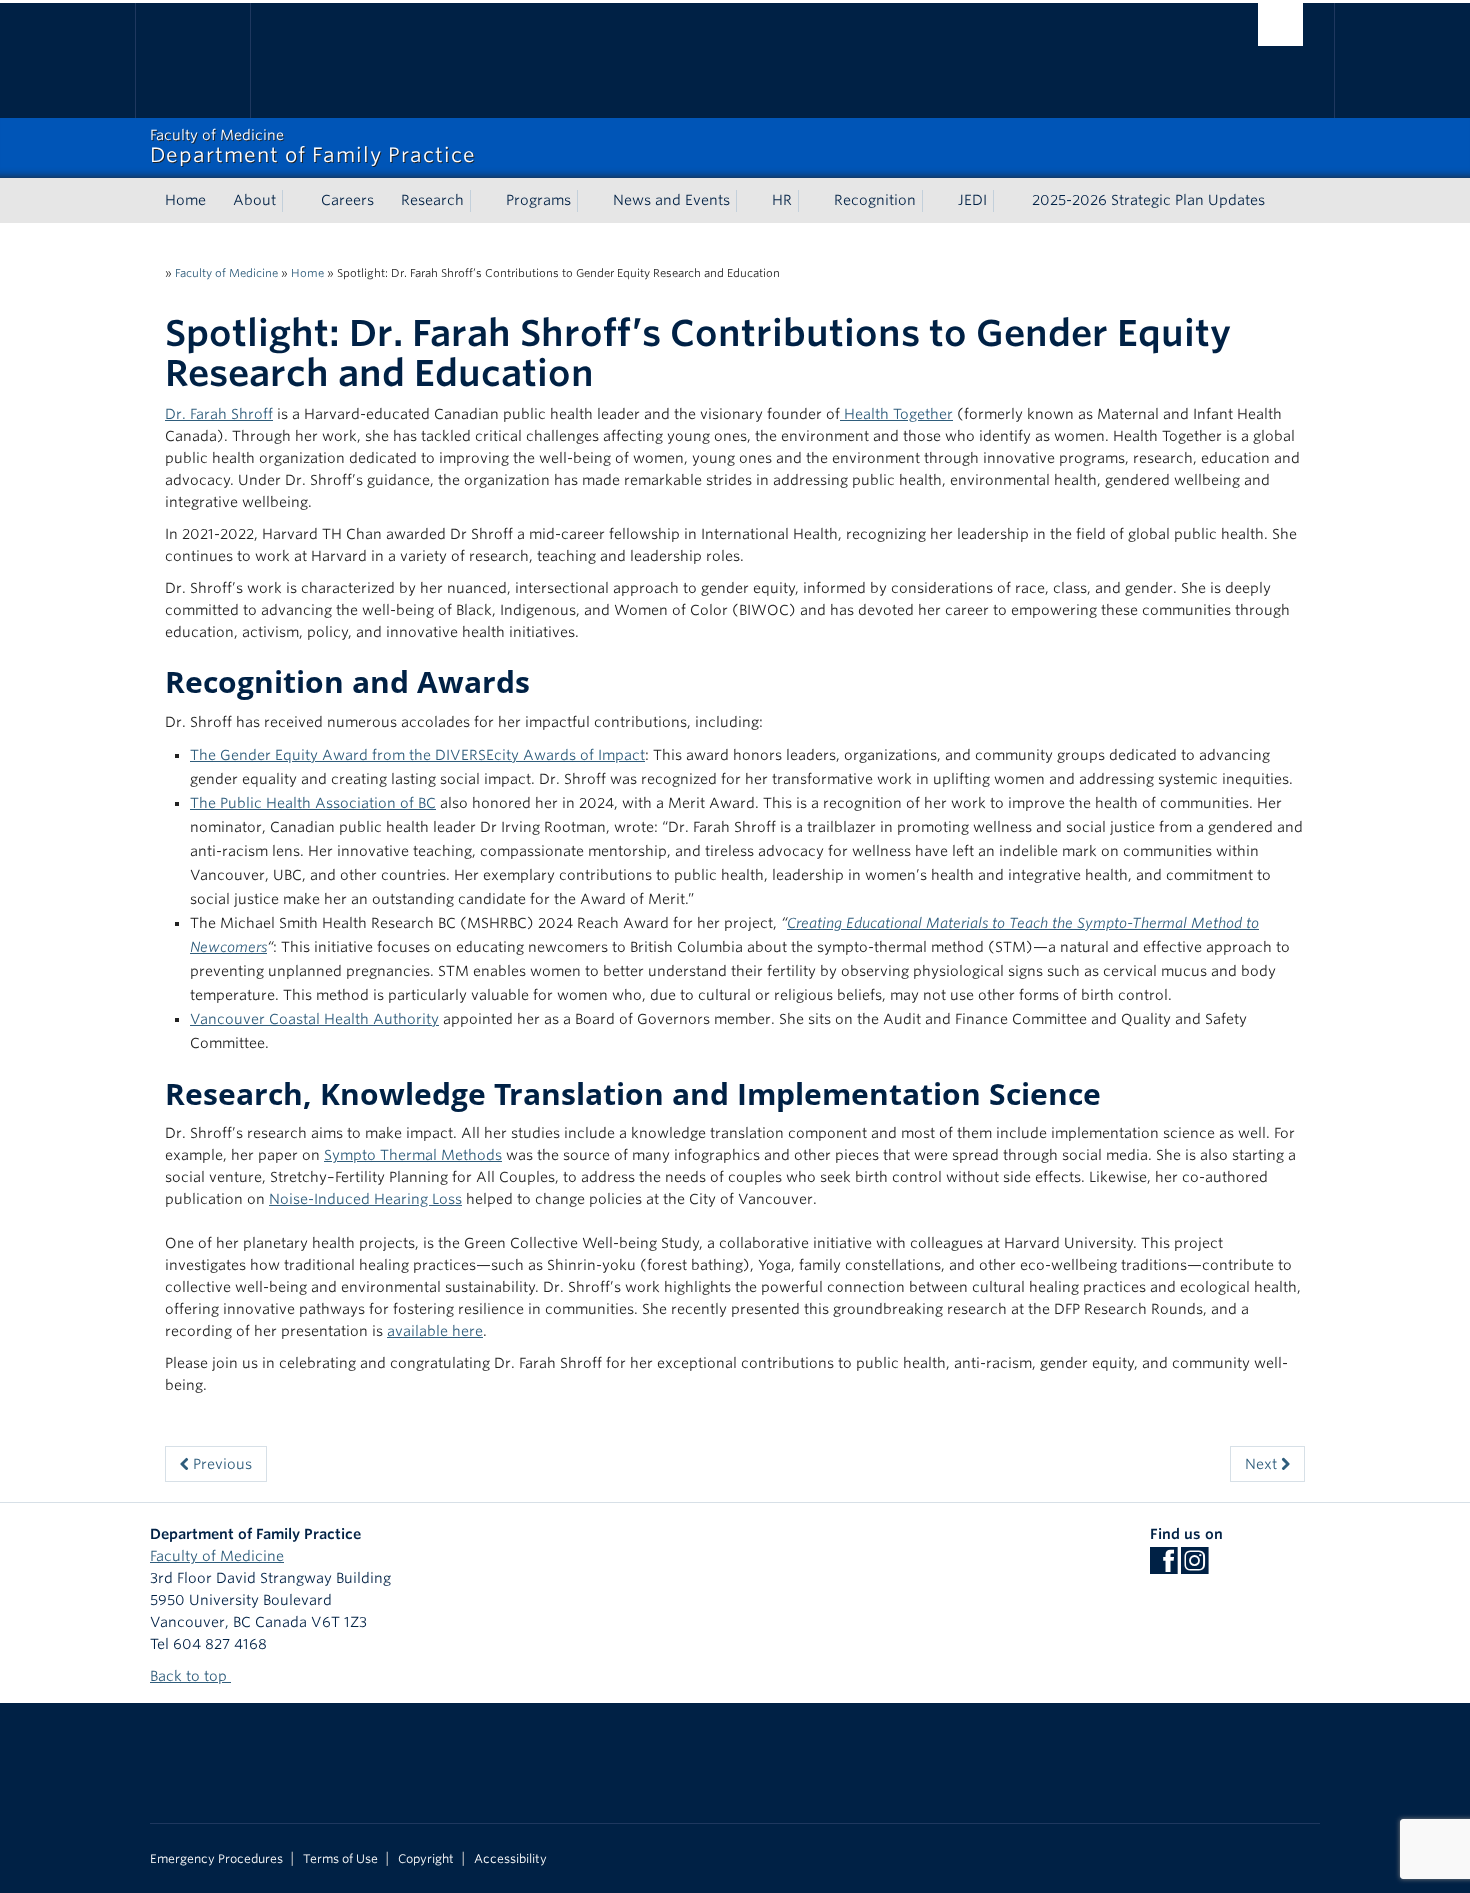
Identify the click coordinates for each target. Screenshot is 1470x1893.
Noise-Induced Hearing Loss (365, 1199)
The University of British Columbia (192, 60)
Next (1263, 1464)
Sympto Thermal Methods (413, 1155)
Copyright (426, 1859)
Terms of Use (340, 1859)
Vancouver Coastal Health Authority (314, 1019)
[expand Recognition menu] (934, 201)
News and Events (671, 200)
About (254, 200)
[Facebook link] (1163, 1567)
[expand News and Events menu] (748, 201)
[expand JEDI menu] (1005, 201)
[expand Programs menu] (589, 201)
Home (185, 200)
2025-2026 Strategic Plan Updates (1148, 200)
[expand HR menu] (810, 201)
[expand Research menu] (482, 201)
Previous (220, 1464)
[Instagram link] (1194, 1567)
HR (782, 200)
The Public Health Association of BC (313, 803)
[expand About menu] (294, 201)
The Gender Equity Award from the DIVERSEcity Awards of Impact (417, 755)
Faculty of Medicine (226, 273)
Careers (347, 200)
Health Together (896, 414)
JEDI (972, 200)
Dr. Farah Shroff (219, 414)
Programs (538, 200)
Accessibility (510, 1859)
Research (432, 200)
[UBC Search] (1280, 24)
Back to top (190, 1676)
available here (435, 1331)
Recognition (875, 200)
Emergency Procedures (216, 1859)
